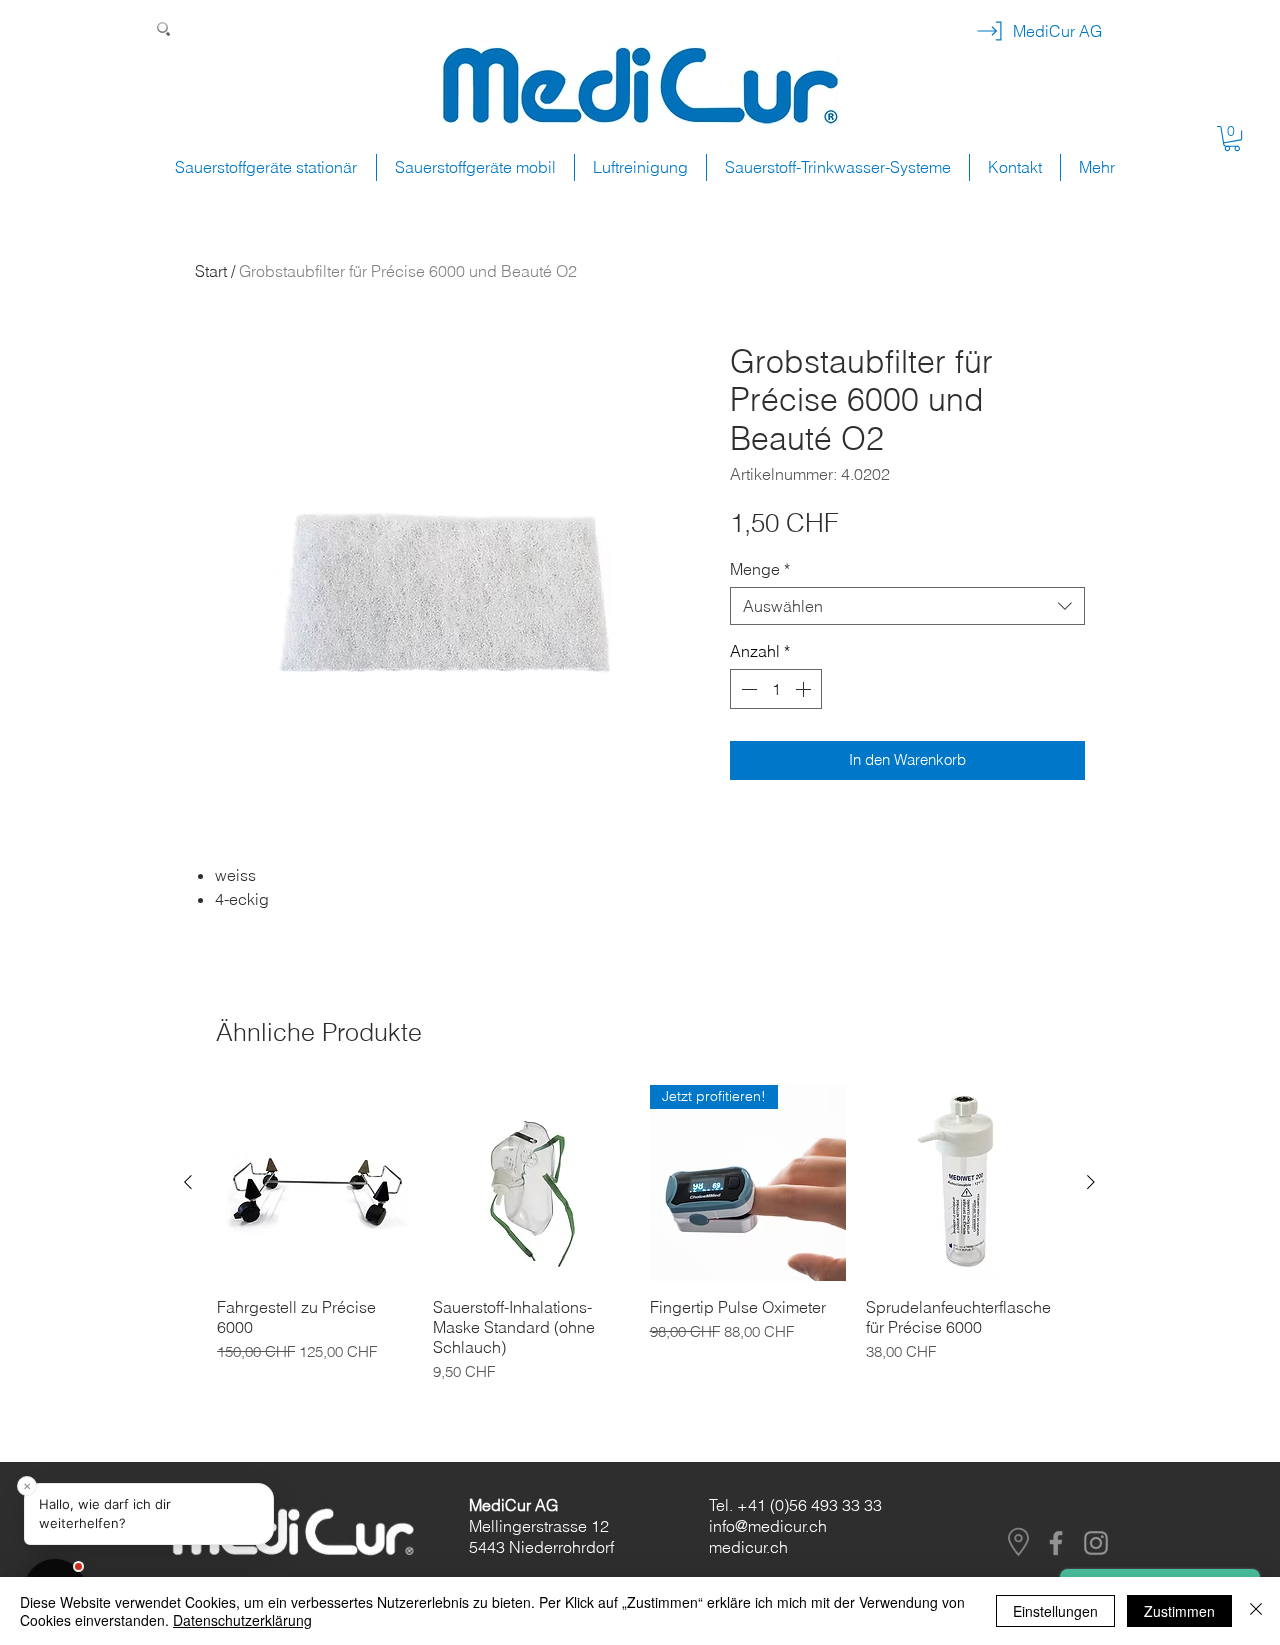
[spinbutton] (776, 689)
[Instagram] (1096, 1543)
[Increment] (805, 689)
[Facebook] (1056, 1543)
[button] (1232, 138)
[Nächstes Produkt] (1091, 1182)
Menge (760, 569)
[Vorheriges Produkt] (188, 1182)
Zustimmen (1179, 1611)
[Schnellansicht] (315, 1183)
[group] (639, 1244)
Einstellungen (1055, 1611)
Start (211, 271)
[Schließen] (1256, 1611)
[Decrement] (747, 689)
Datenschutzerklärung (242, 1620)
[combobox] (907, 606)
